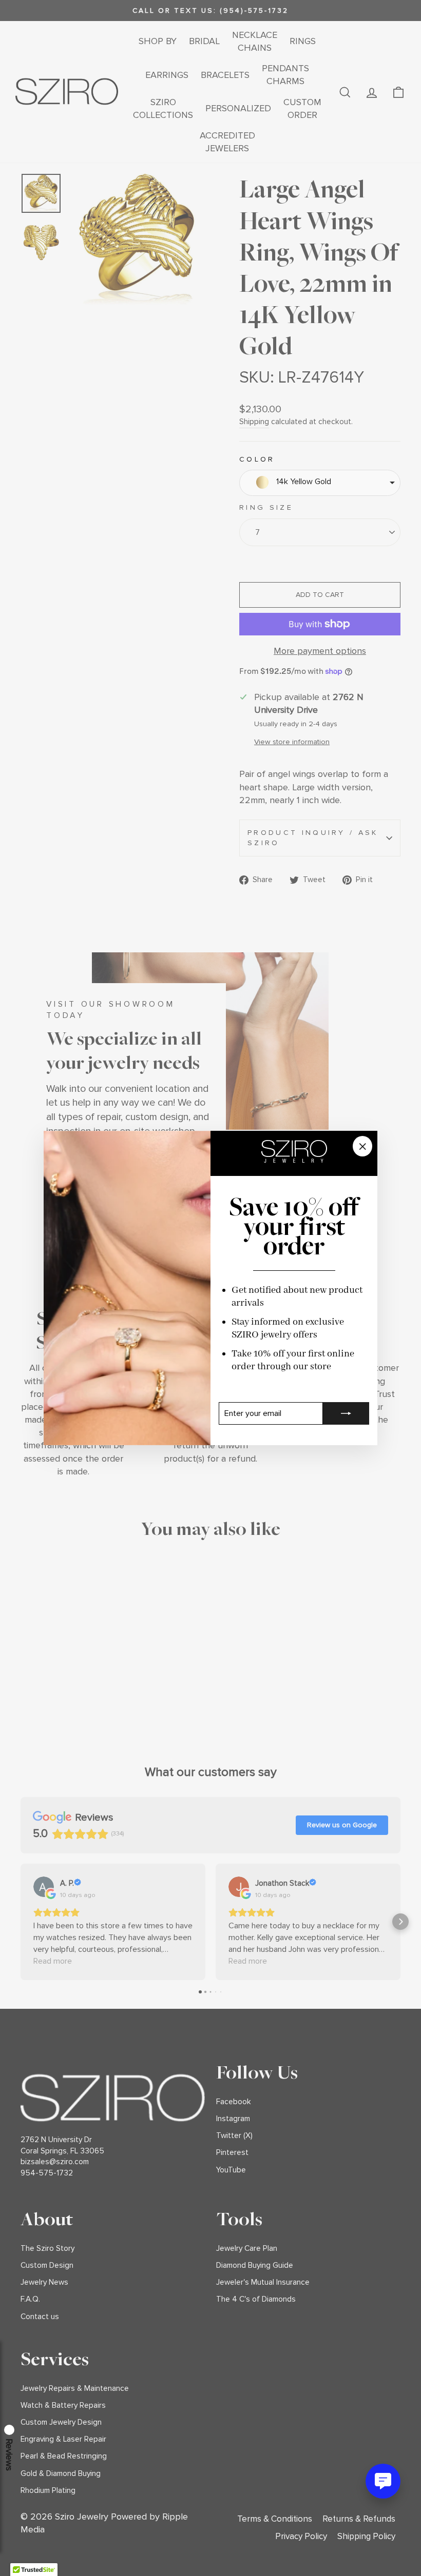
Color (257, 459)
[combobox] (320, 483)
